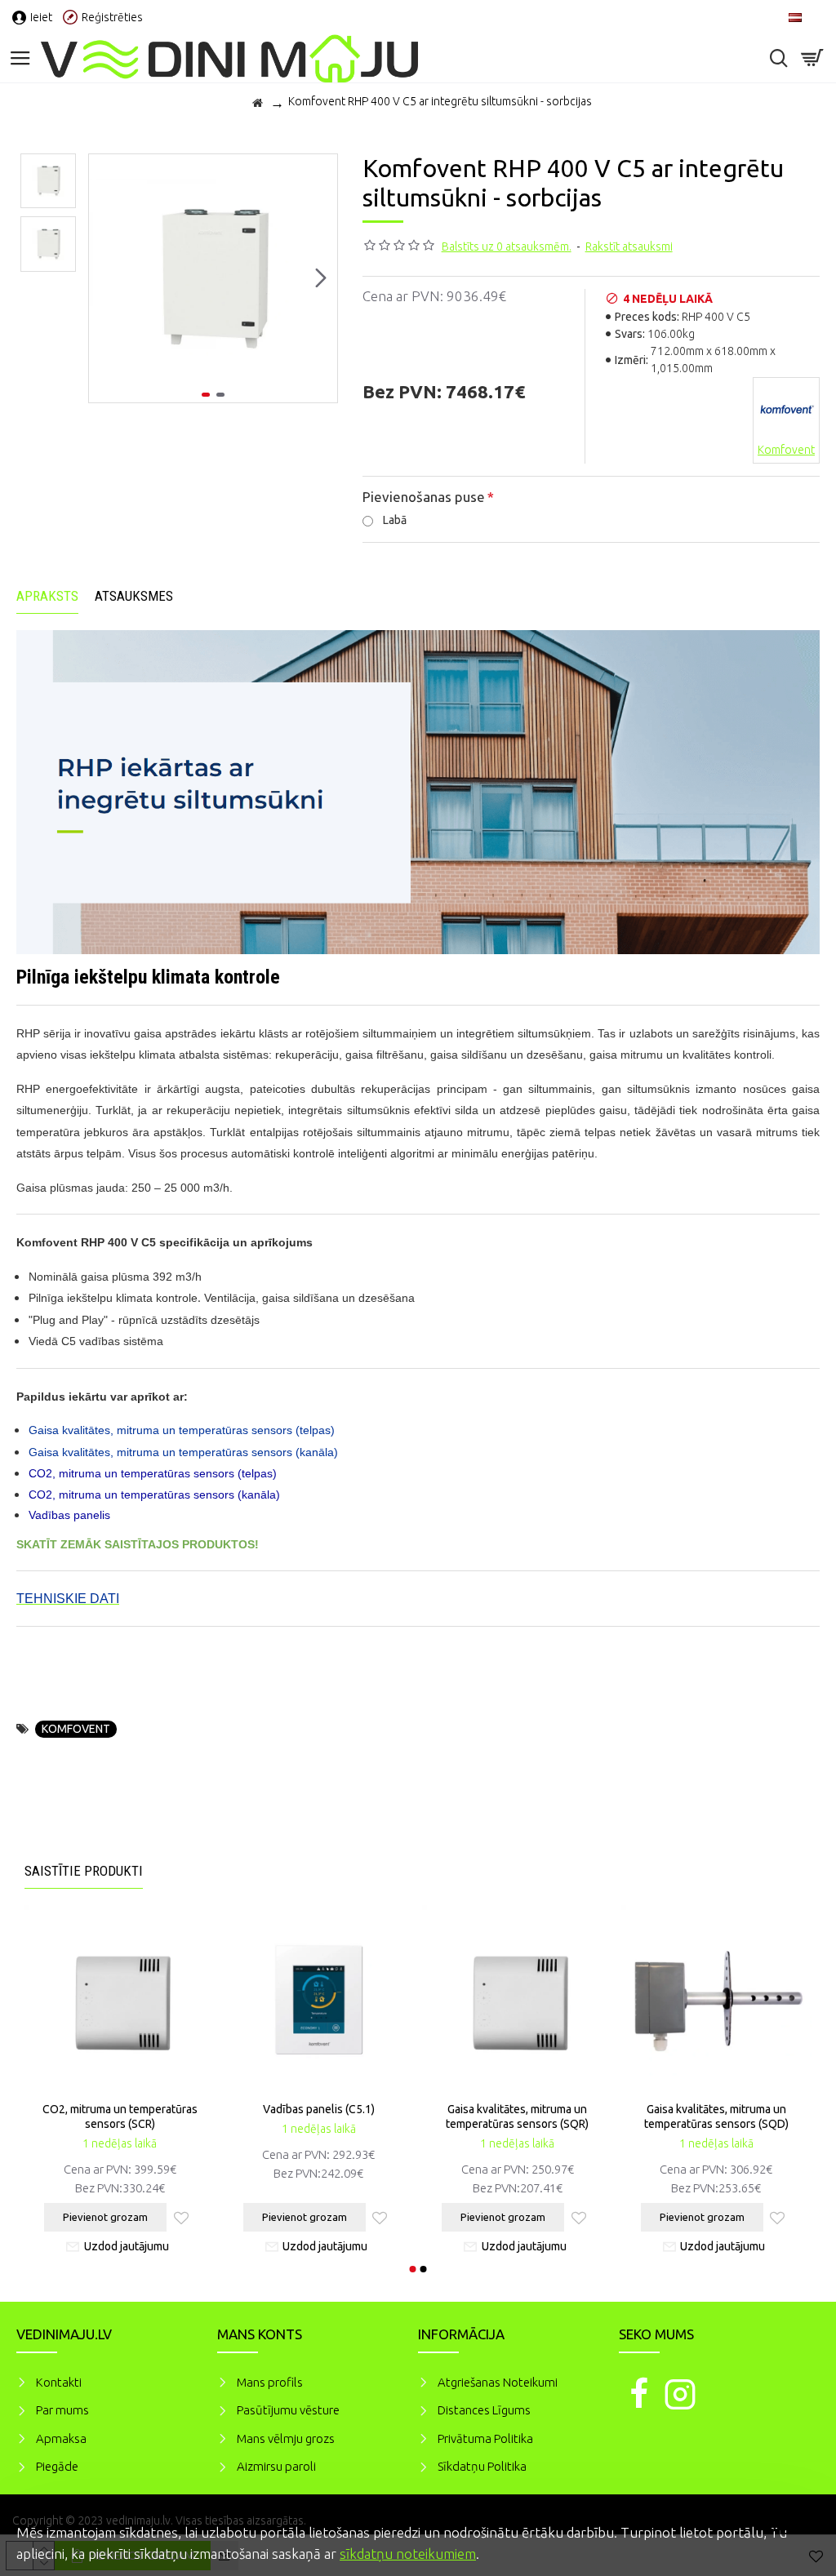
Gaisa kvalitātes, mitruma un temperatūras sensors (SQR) (517, 2116)
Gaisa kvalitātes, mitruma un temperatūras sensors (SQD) (716, 2116)
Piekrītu (795, 2530)
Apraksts (47, 596)
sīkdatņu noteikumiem (408, 2554)
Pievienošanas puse (424, 497)
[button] (105, 278)
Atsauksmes (134, 596)
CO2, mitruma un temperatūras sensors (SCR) (120, 2116)
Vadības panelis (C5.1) (319, 2109)
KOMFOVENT (76, 1729)
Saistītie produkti (84, 1871)
